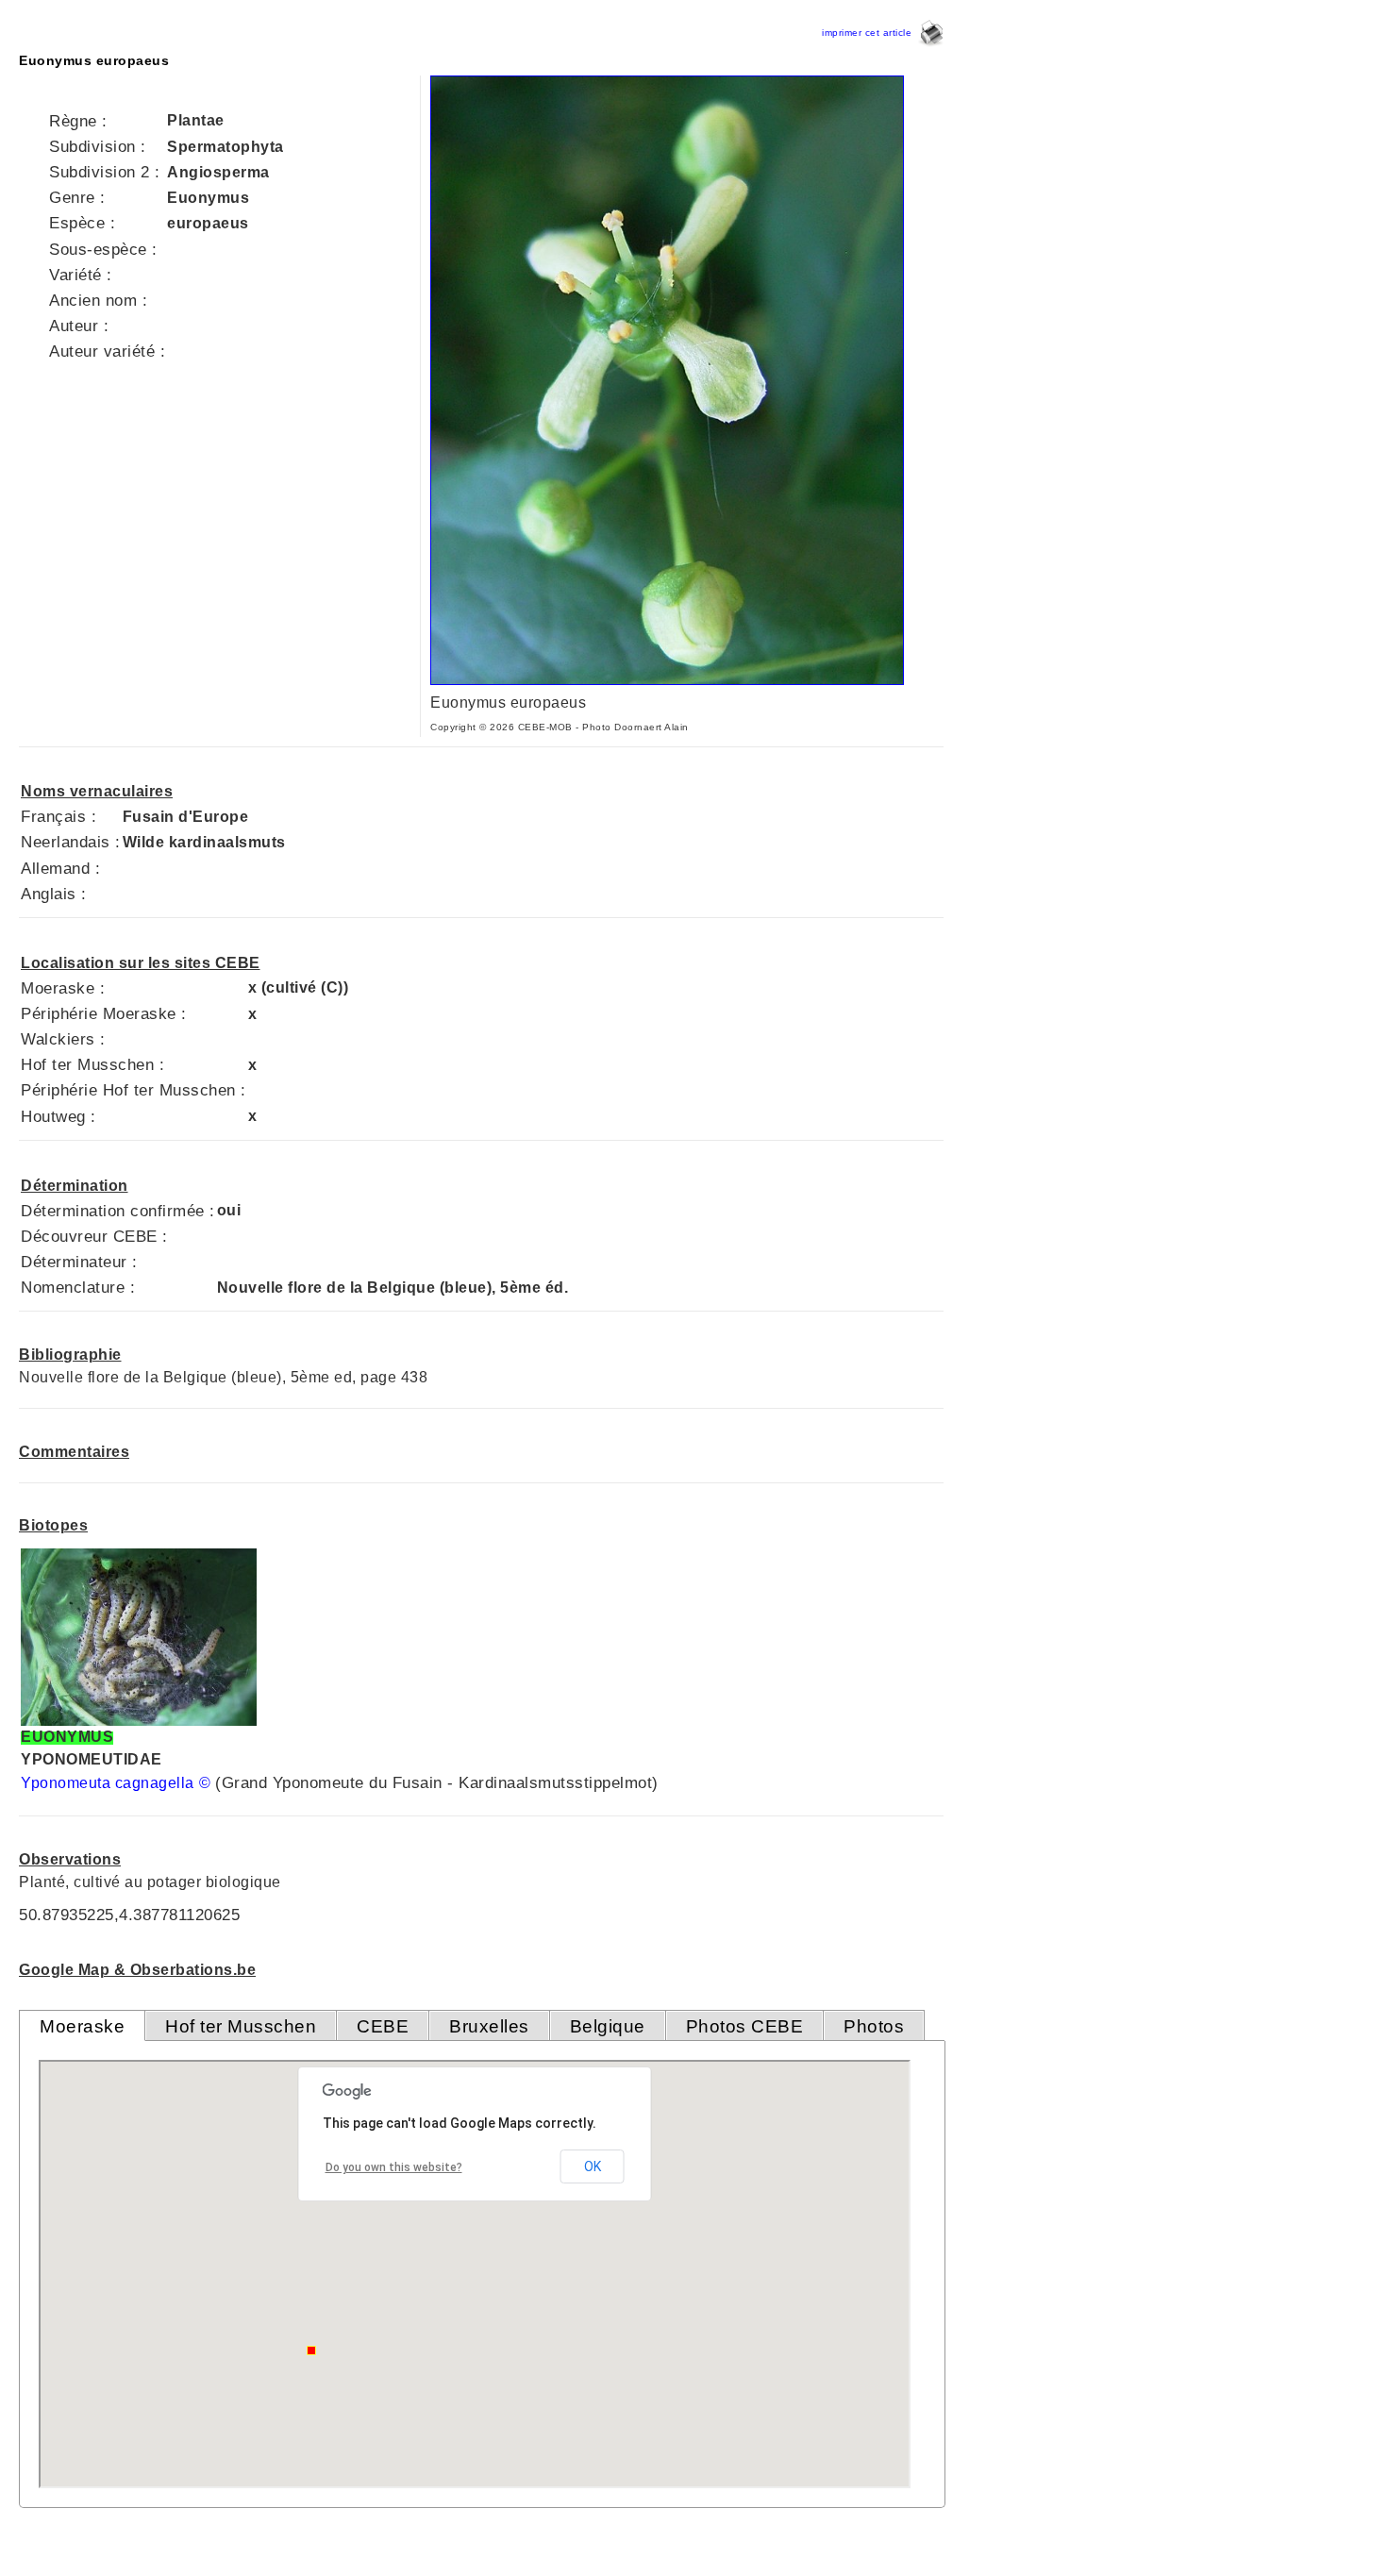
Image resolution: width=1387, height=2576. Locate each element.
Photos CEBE (745, 2026)
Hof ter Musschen (241, 2026)
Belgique (608, 2026)
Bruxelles (489, 2026)
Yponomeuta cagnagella (108, 1783)
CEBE (383, 2026)
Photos (874, 2026)
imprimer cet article (870, 33)
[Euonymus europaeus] (667, 680)
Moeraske (82, 2026)
